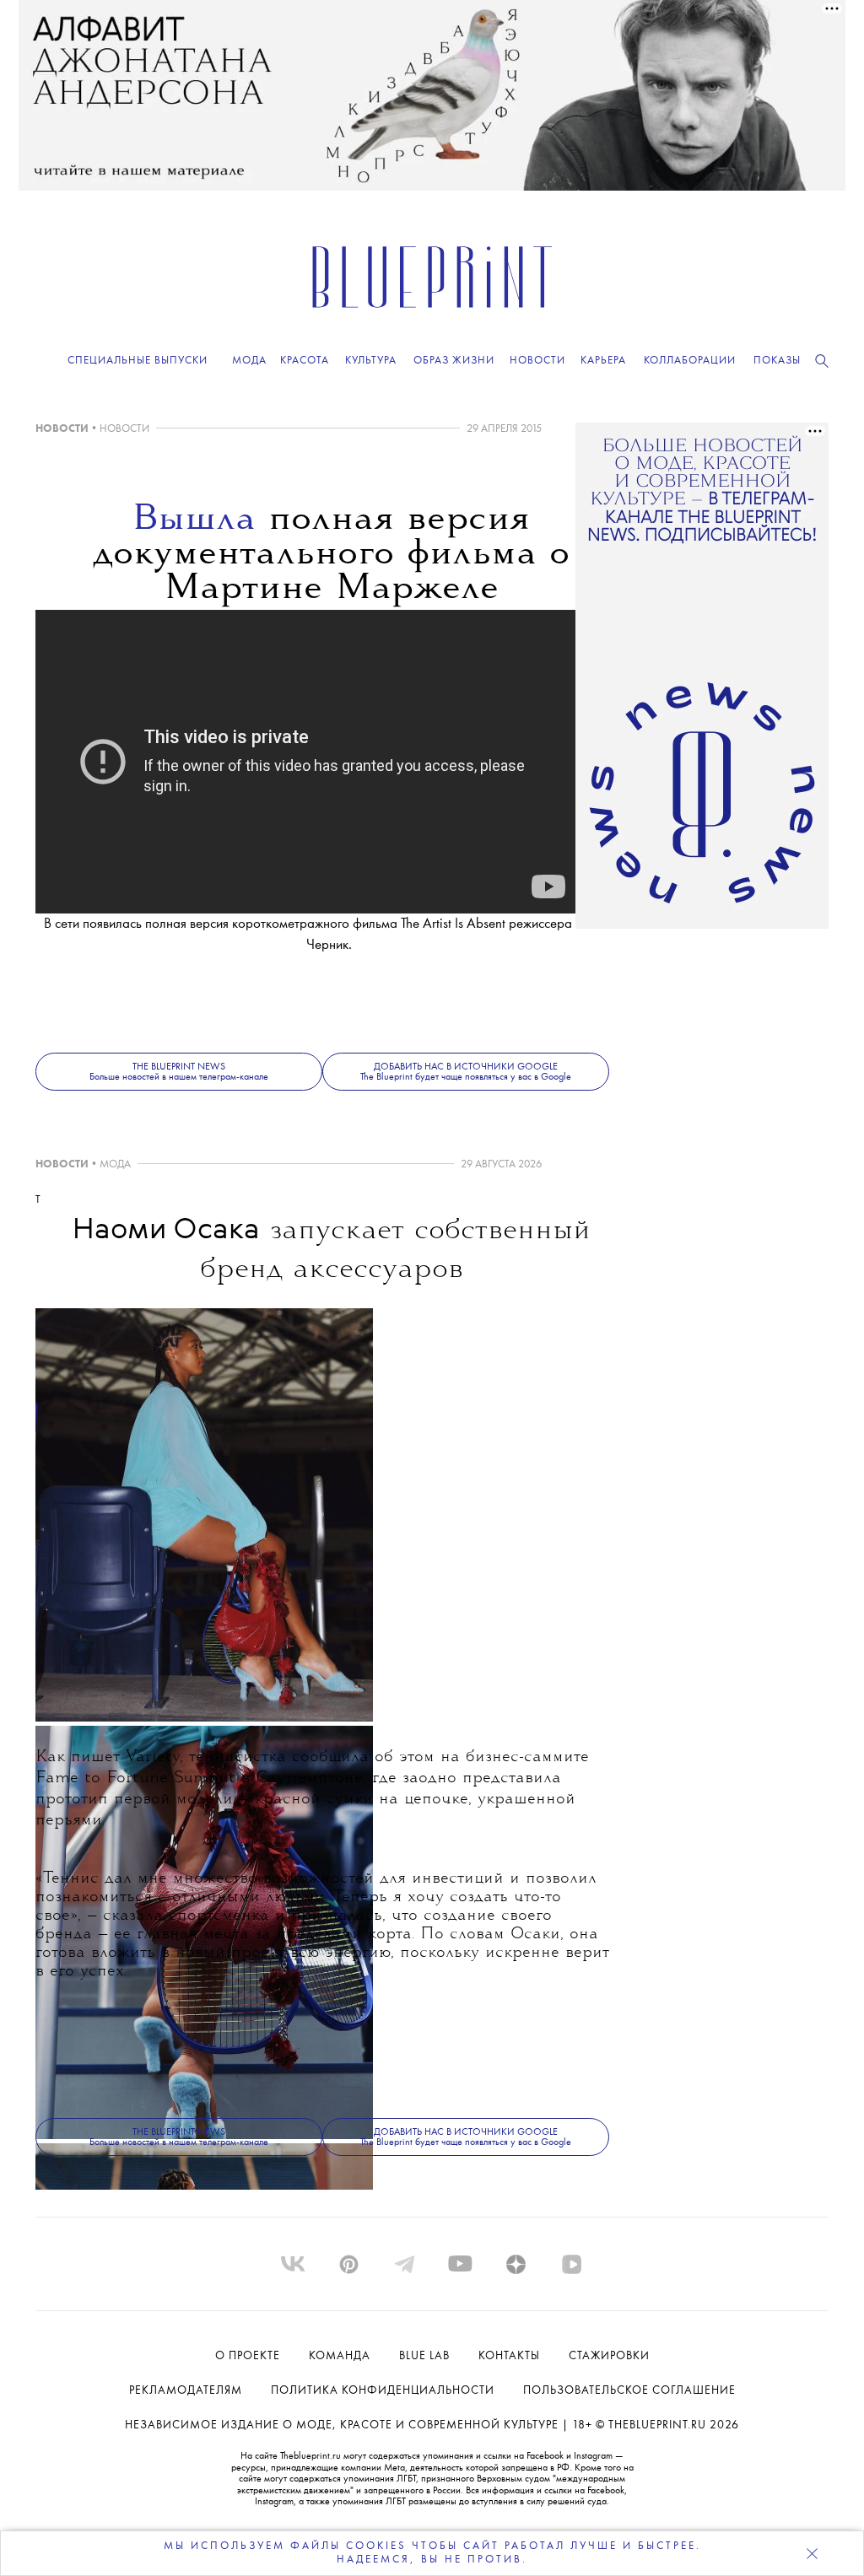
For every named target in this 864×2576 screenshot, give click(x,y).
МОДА (115, 1164)
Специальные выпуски (138, 361)
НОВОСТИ (62, 429)
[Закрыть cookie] (812, 2553)
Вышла (194, 520)
